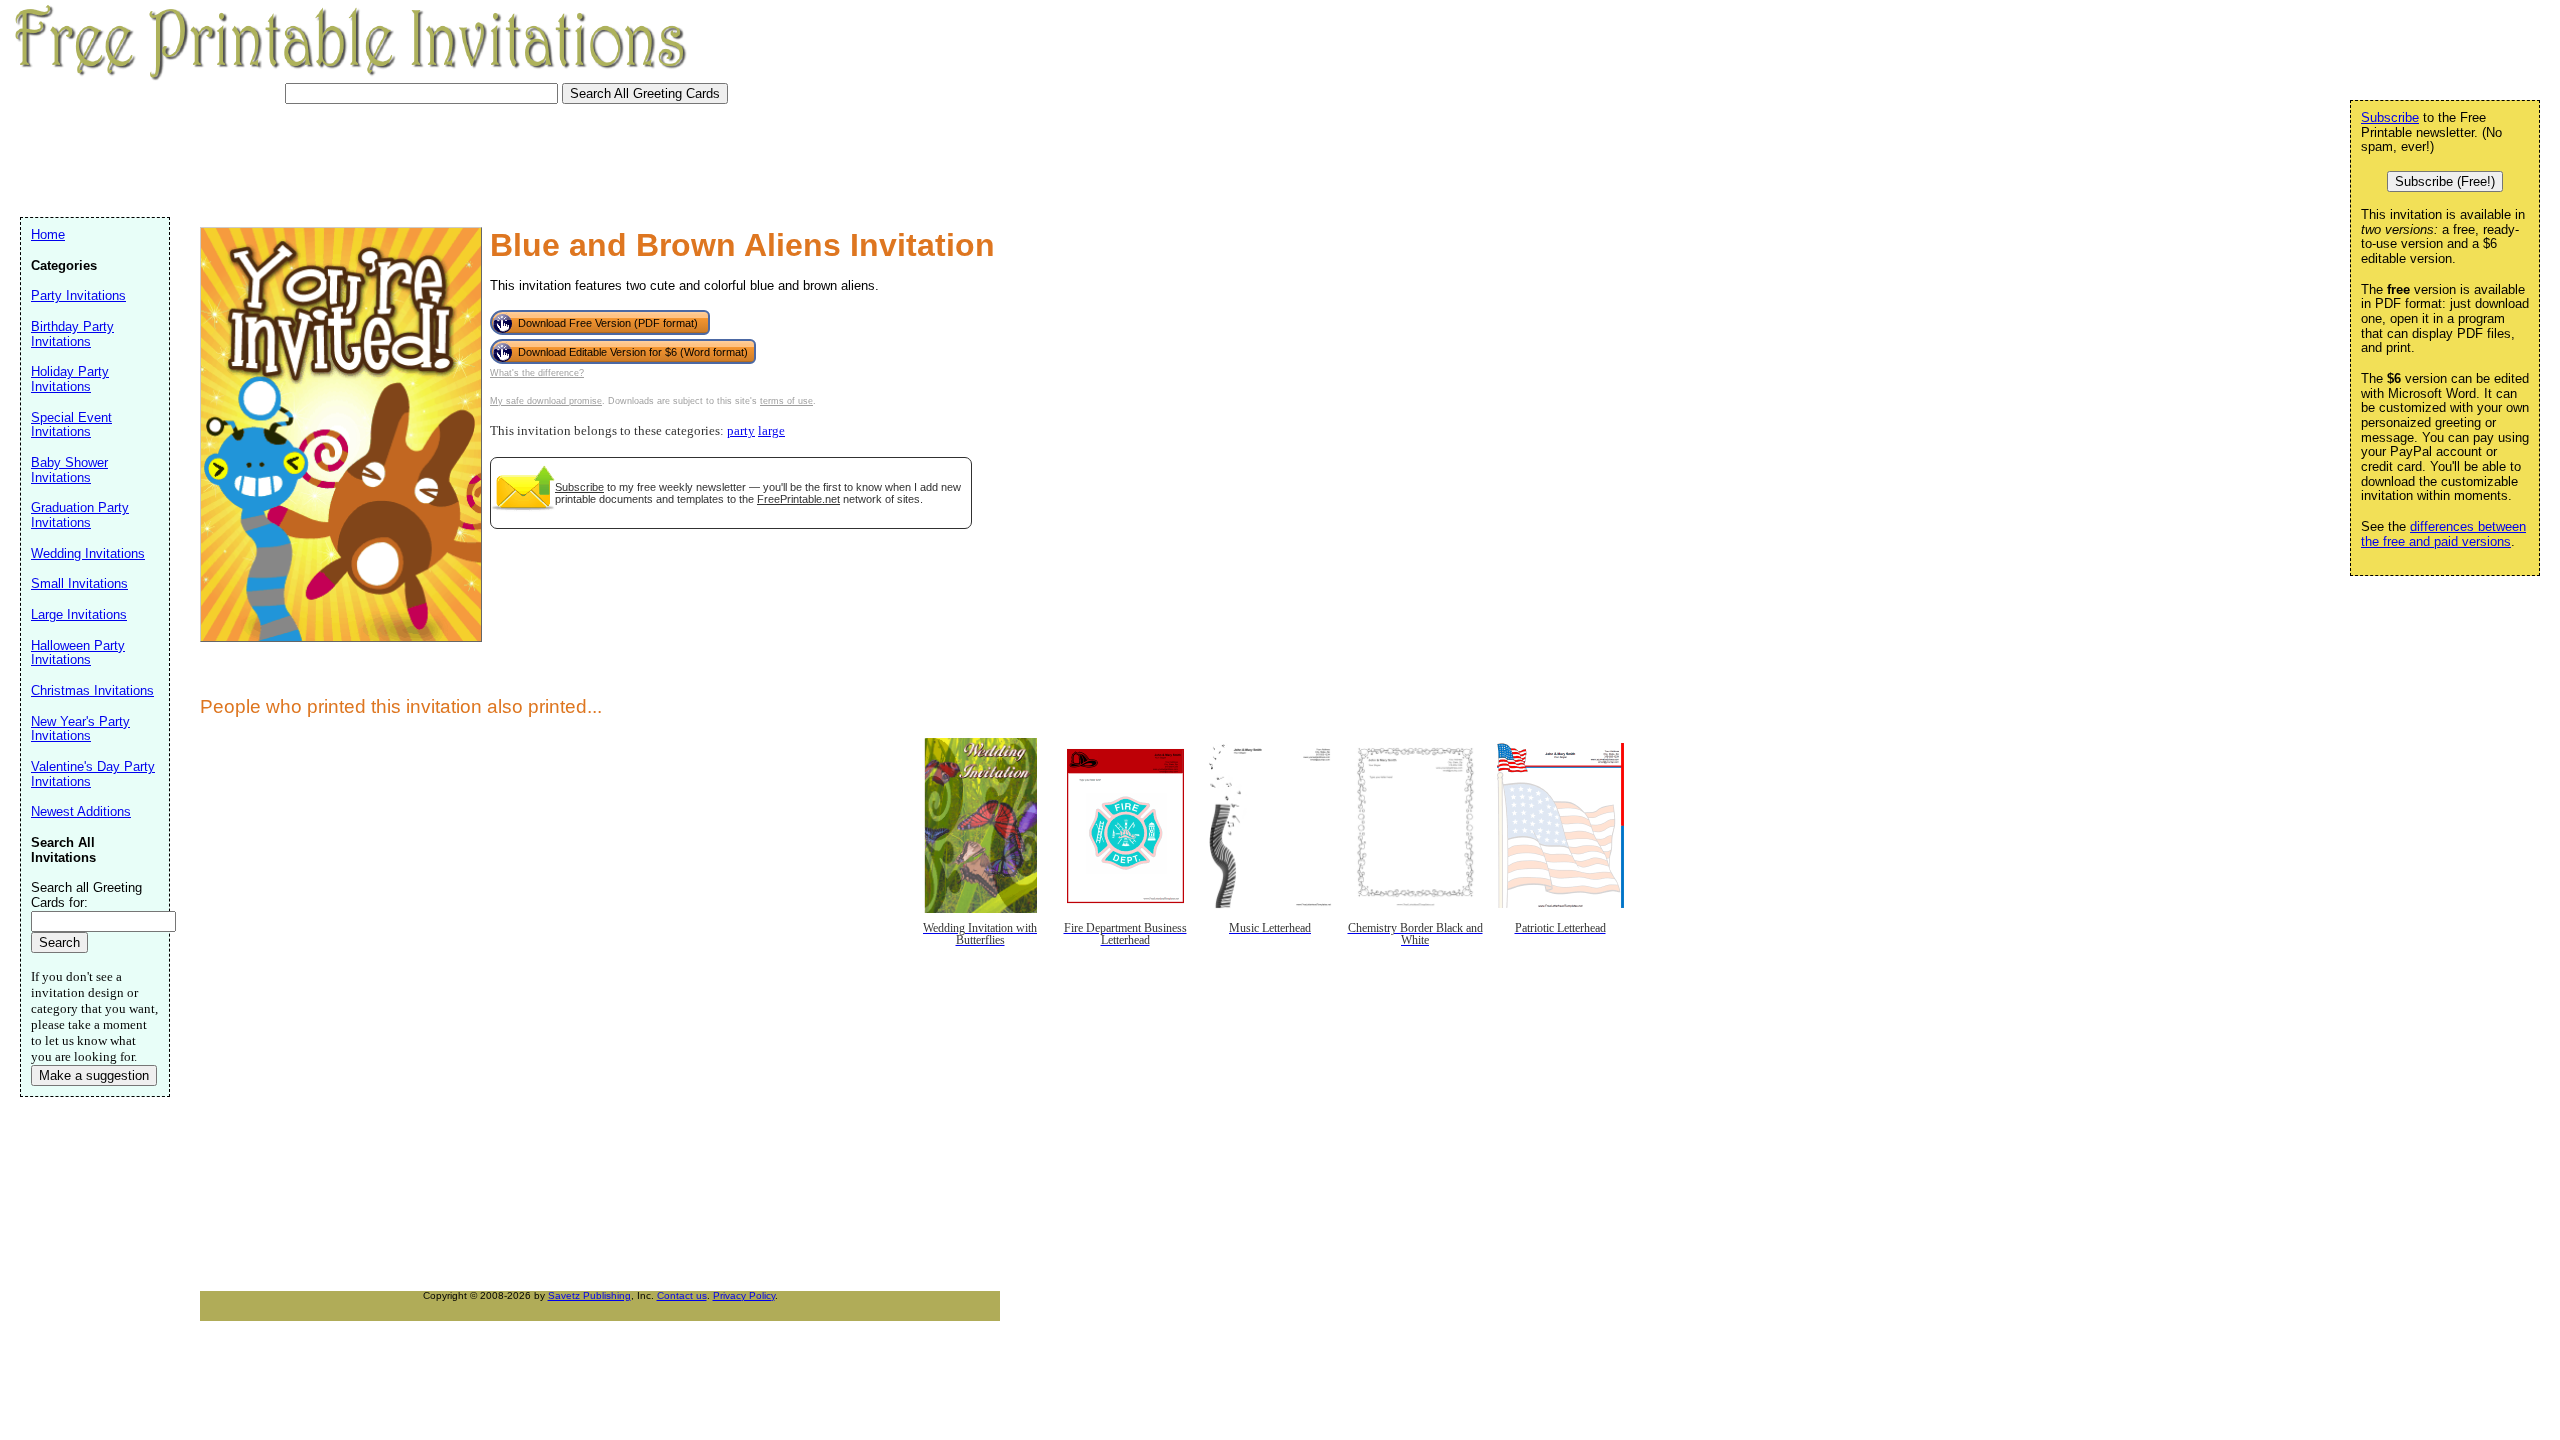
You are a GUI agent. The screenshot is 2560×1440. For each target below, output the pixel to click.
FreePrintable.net (798, 499)
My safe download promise (546, 401)
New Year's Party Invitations (80, 729)
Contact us (682, 1295)
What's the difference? (537, 373)
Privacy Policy (744, 1295)
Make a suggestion (94, 1075)
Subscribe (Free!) (2445, 181)
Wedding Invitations (88, 553)
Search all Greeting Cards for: (86, 895)
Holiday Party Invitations (70, 379)
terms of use (786, 401)
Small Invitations (79, 583)
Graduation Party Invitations (80, 515)
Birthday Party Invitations (72, 334)
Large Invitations (79, 614)
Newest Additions (81, 811)
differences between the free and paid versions (2443, 534)
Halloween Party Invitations (78, 653)
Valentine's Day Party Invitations (93, 774)
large (771, 431)
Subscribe (579, 487)
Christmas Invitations (92, 690)
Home (48, 234)
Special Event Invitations (71, 425)
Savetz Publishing (589, 1295)
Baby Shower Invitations (69, 470)
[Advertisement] (384, 158)
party (741, 431)
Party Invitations (78, 295)
